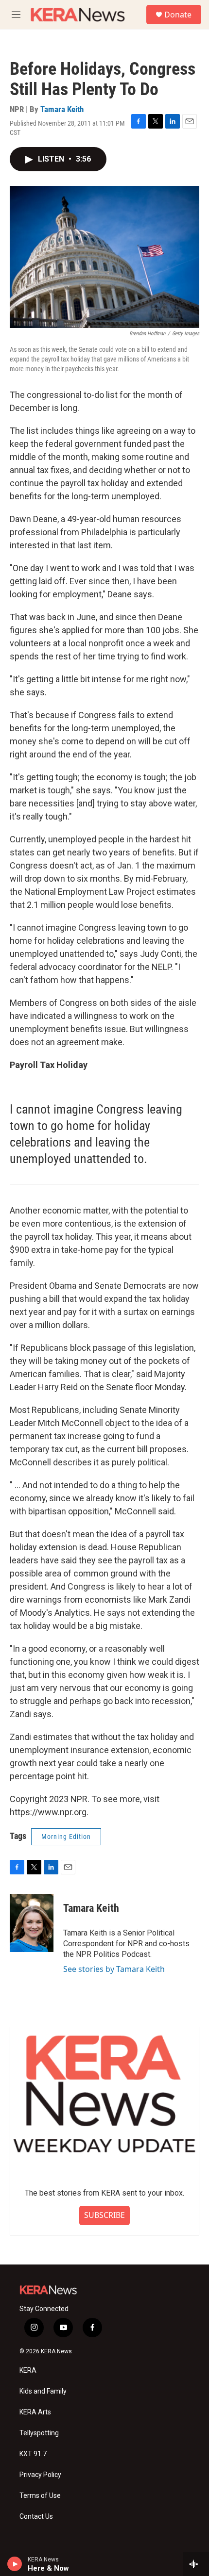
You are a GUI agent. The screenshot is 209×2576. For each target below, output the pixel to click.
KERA (28, 2371)
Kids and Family (43, 2391)
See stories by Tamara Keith (114, 1969)
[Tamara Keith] (32, 1923)
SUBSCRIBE (104, 2215)
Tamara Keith (62, 109)
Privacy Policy (40, 2475)
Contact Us (36, 2517)
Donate (178, 15)
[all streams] (196, 2564)
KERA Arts (35, 2412)
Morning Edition (66, 1837)
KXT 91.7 (33, 2454)
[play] (15, 2564)
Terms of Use (40, 2496)
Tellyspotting (39, 2433)
